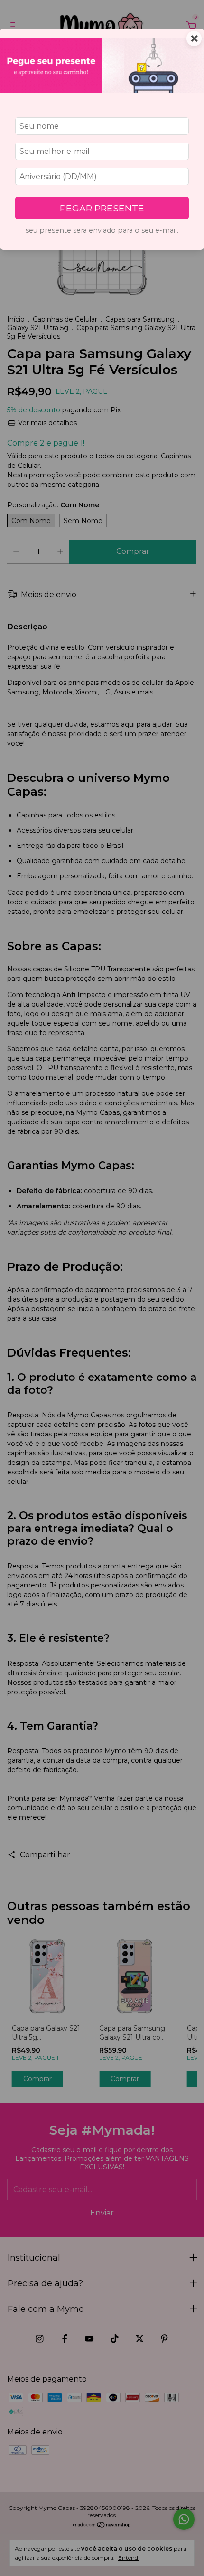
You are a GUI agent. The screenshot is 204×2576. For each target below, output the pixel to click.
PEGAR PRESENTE (102, 208)
